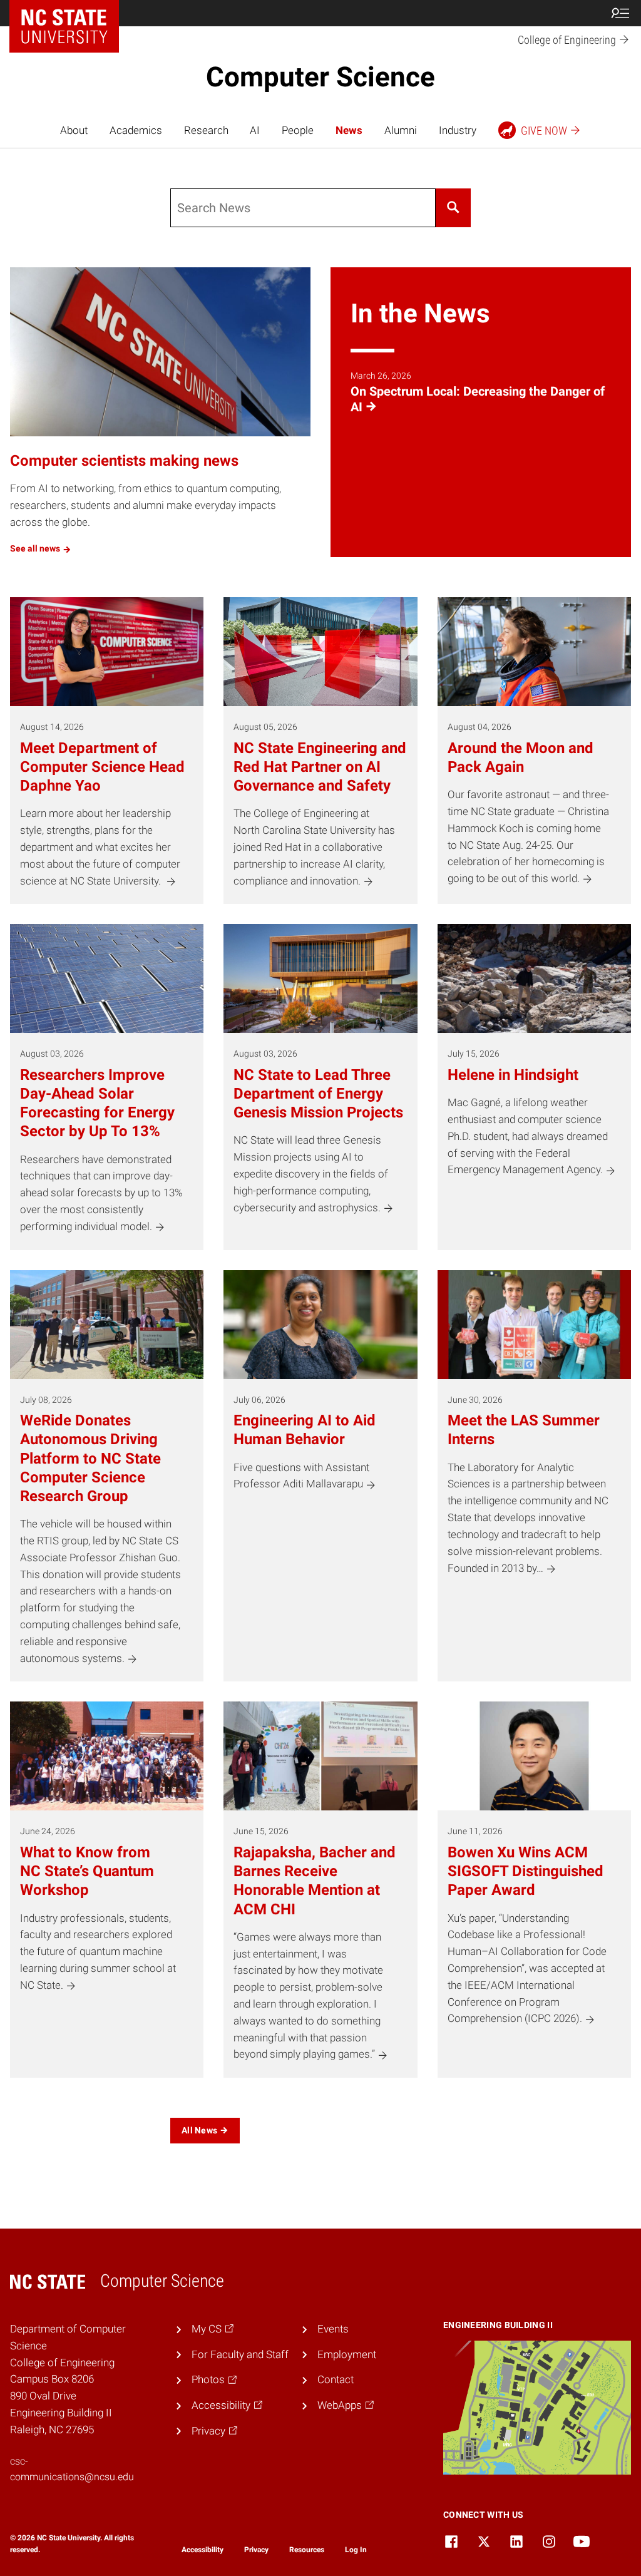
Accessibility (203, 2550)
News (349, 130)
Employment (347, 2354)
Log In (356, 2550)
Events (333, 2329)
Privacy (256, 2550)
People (298, 130)
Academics (136, 130)
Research (206, 130)
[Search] (453, 208)
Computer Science (320, 77)
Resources (307, 2550)
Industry (458, 130)
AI (255, 130)
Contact (336, 2379)
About (74, 130)
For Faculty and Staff (240, 2354)
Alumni (401, 130)
